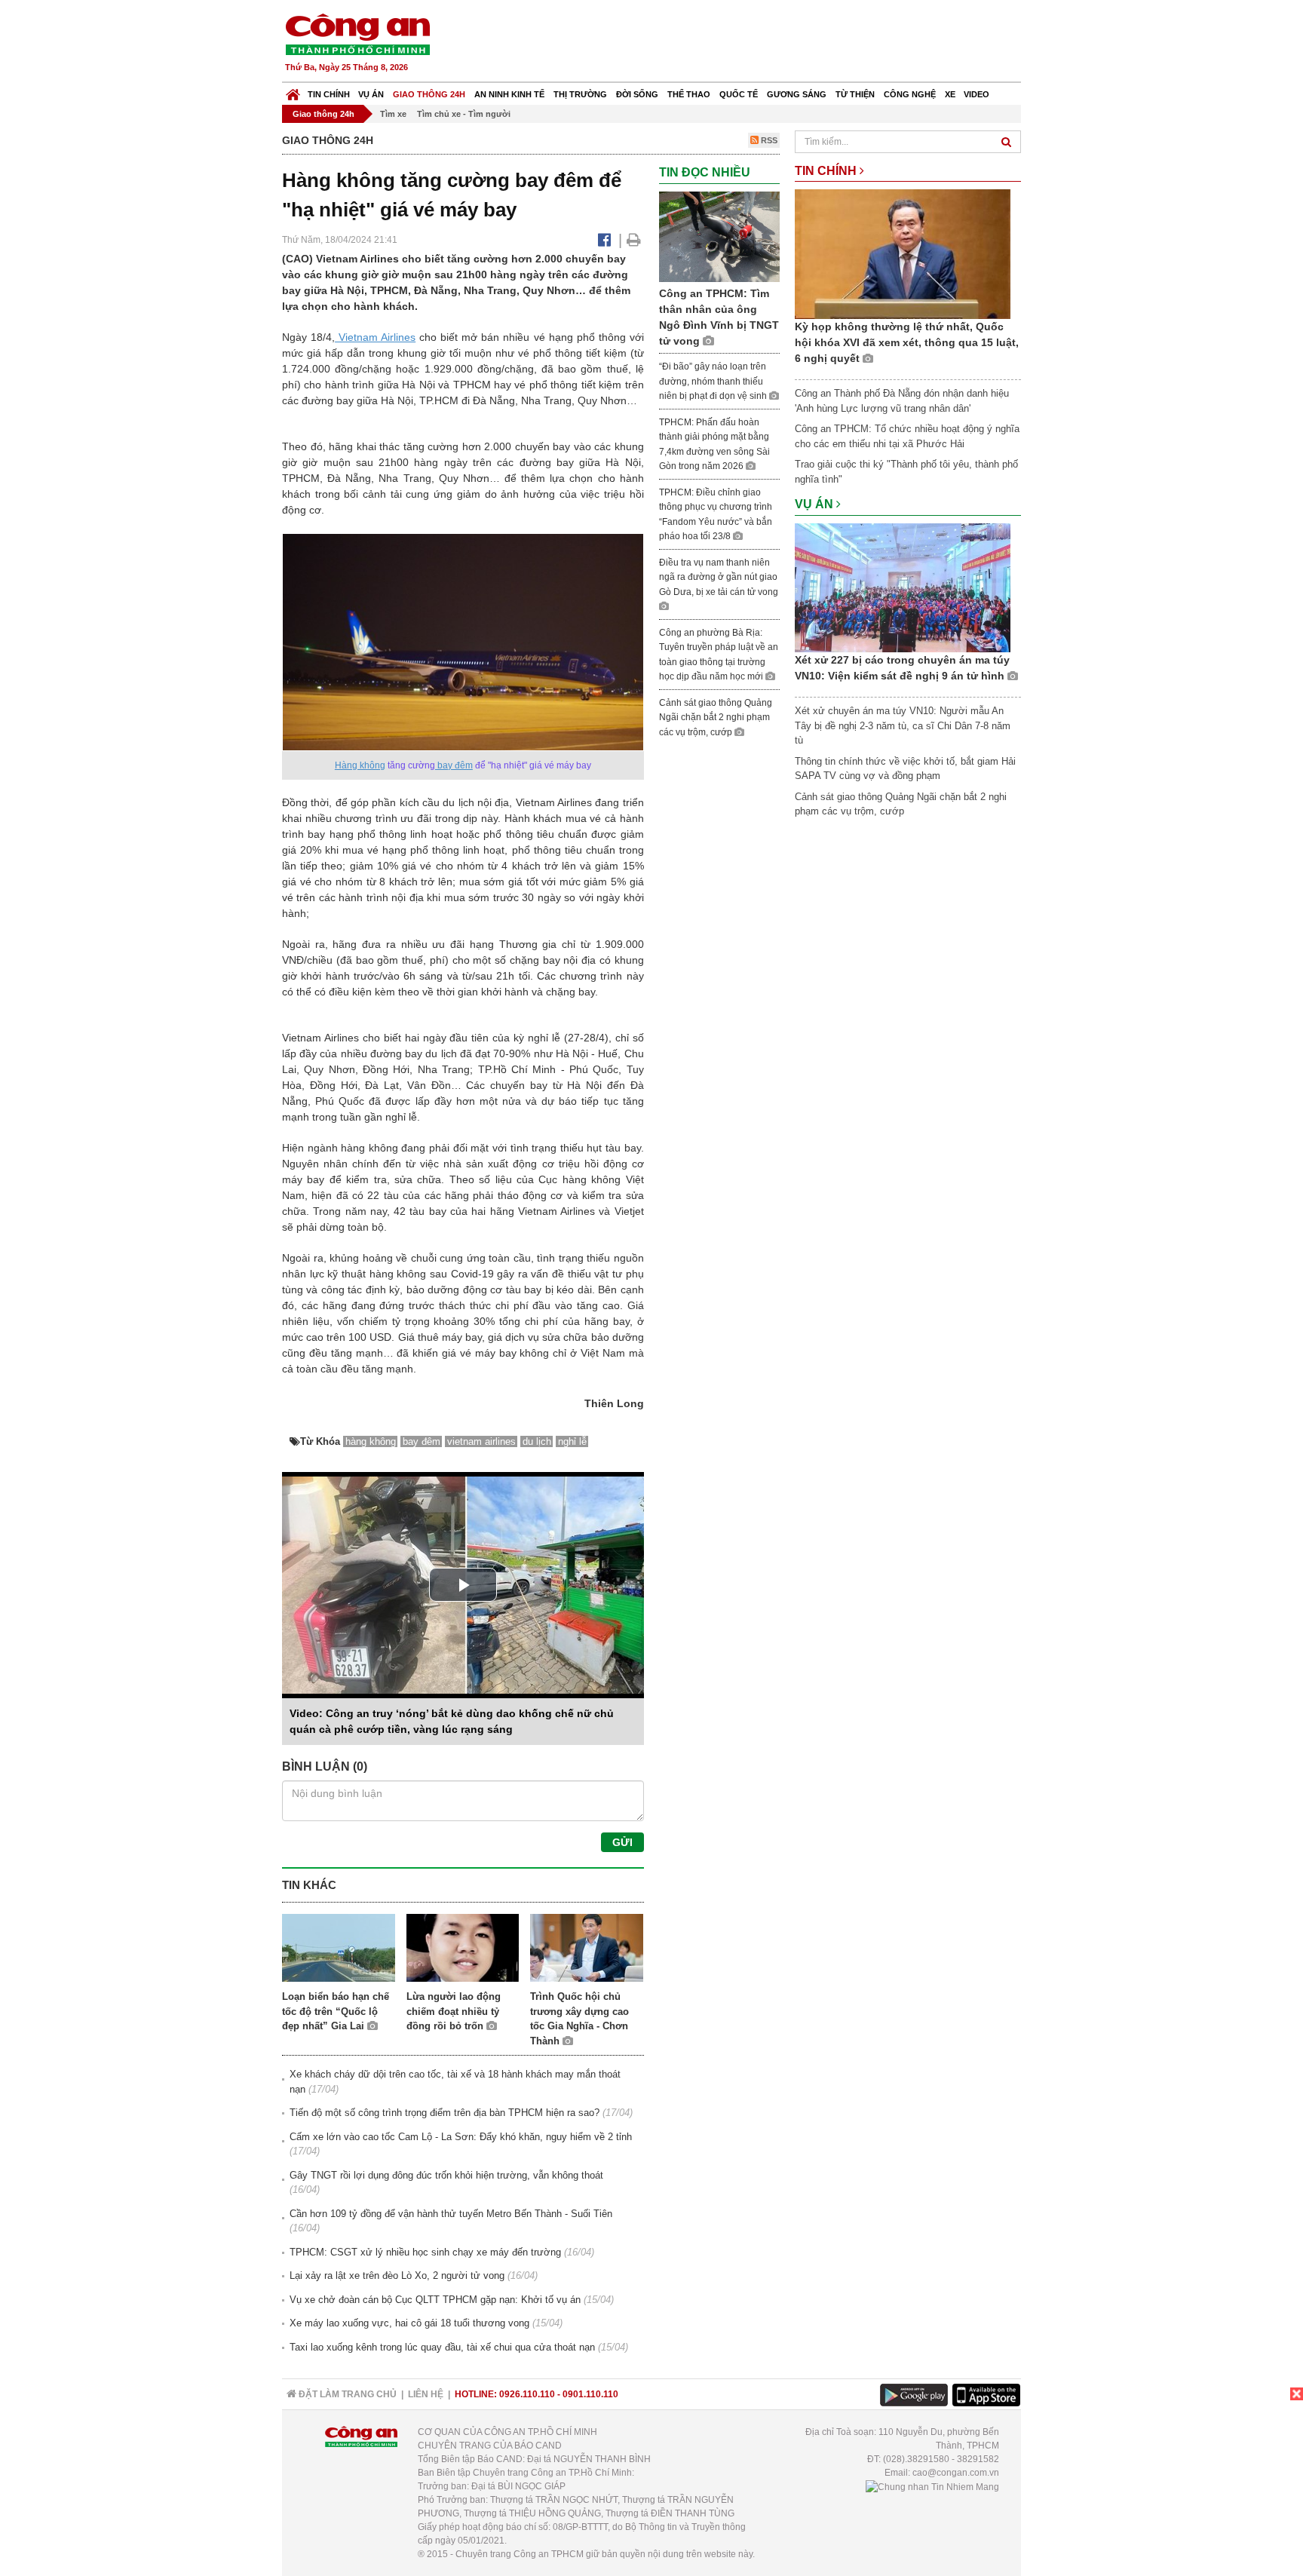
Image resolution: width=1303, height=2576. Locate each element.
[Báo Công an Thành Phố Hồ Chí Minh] (293, 91)
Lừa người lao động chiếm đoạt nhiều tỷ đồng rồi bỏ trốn (454, 2011)
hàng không (371, 1441)
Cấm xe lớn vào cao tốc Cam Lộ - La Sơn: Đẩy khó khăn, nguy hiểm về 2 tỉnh (461, 2137)
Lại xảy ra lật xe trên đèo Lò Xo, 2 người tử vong (397, 2275)
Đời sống (637, 94)
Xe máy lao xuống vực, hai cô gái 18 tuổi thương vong (409, 2323)
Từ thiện (855, 94)
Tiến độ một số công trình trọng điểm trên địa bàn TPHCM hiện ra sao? (445, 2113)
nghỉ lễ (572, 1441)
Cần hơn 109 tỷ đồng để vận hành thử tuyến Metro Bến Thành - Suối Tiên (451, 2214)
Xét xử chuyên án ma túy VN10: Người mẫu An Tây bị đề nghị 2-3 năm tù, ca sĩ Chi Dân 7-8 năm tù (903, 725)
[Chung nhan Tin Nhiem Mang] (932, 2486)
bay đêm (454, 765)
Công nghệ (910, 94)
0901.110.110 (590, 2394)
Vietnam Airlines (375, 337)
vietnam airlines (481, 1441)
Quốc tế (739, 94)
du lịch (537, 1441)
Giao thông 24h (429, 94)
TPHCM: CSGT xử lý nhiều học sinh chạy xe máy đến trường (425, 2252)
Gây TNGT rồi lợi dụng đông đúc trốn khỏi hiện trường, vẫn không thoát (446, 2175)
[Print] (634, 240)
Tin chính (329, 94)
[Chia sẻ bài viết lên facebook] (604, 240)
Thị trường (580, 94)
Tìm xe (393, 114)
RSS (768, 140)
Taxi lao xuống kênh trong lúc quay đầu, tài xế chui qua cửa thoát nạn (442, 2347)
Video (976, 94)
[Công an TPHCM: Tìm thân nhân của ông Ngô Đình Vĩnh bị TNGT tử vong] (719, 236)
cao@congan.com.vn (956, 2473)
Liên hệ (426, 2394)
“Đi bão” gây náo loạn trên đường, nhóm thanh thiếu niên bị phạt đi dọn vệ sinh (714, 381)
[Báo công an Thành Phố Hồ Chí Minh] (357, 34)
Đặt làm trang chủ (346, 2394)
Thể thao (689, 94)
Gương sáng (797, 94)
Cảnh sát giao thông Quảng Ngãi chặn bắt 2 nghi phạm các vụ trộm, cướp (716, 718)
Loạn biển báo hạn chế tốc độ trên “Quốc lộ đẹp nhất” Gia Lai (336, 2011)
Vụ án (371, 94)
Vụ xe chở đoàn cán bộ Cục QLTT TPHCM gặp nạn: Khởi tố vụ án (435, 2300)
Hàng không (360, 765)
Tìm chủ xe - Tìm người (464, 114)
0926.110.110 (527, 2394)
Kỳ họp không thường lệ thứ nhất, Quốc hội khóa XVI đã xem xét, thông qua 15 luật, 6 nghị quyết (907, 342)
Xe (950, 94)
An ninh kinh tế (509, 94)
